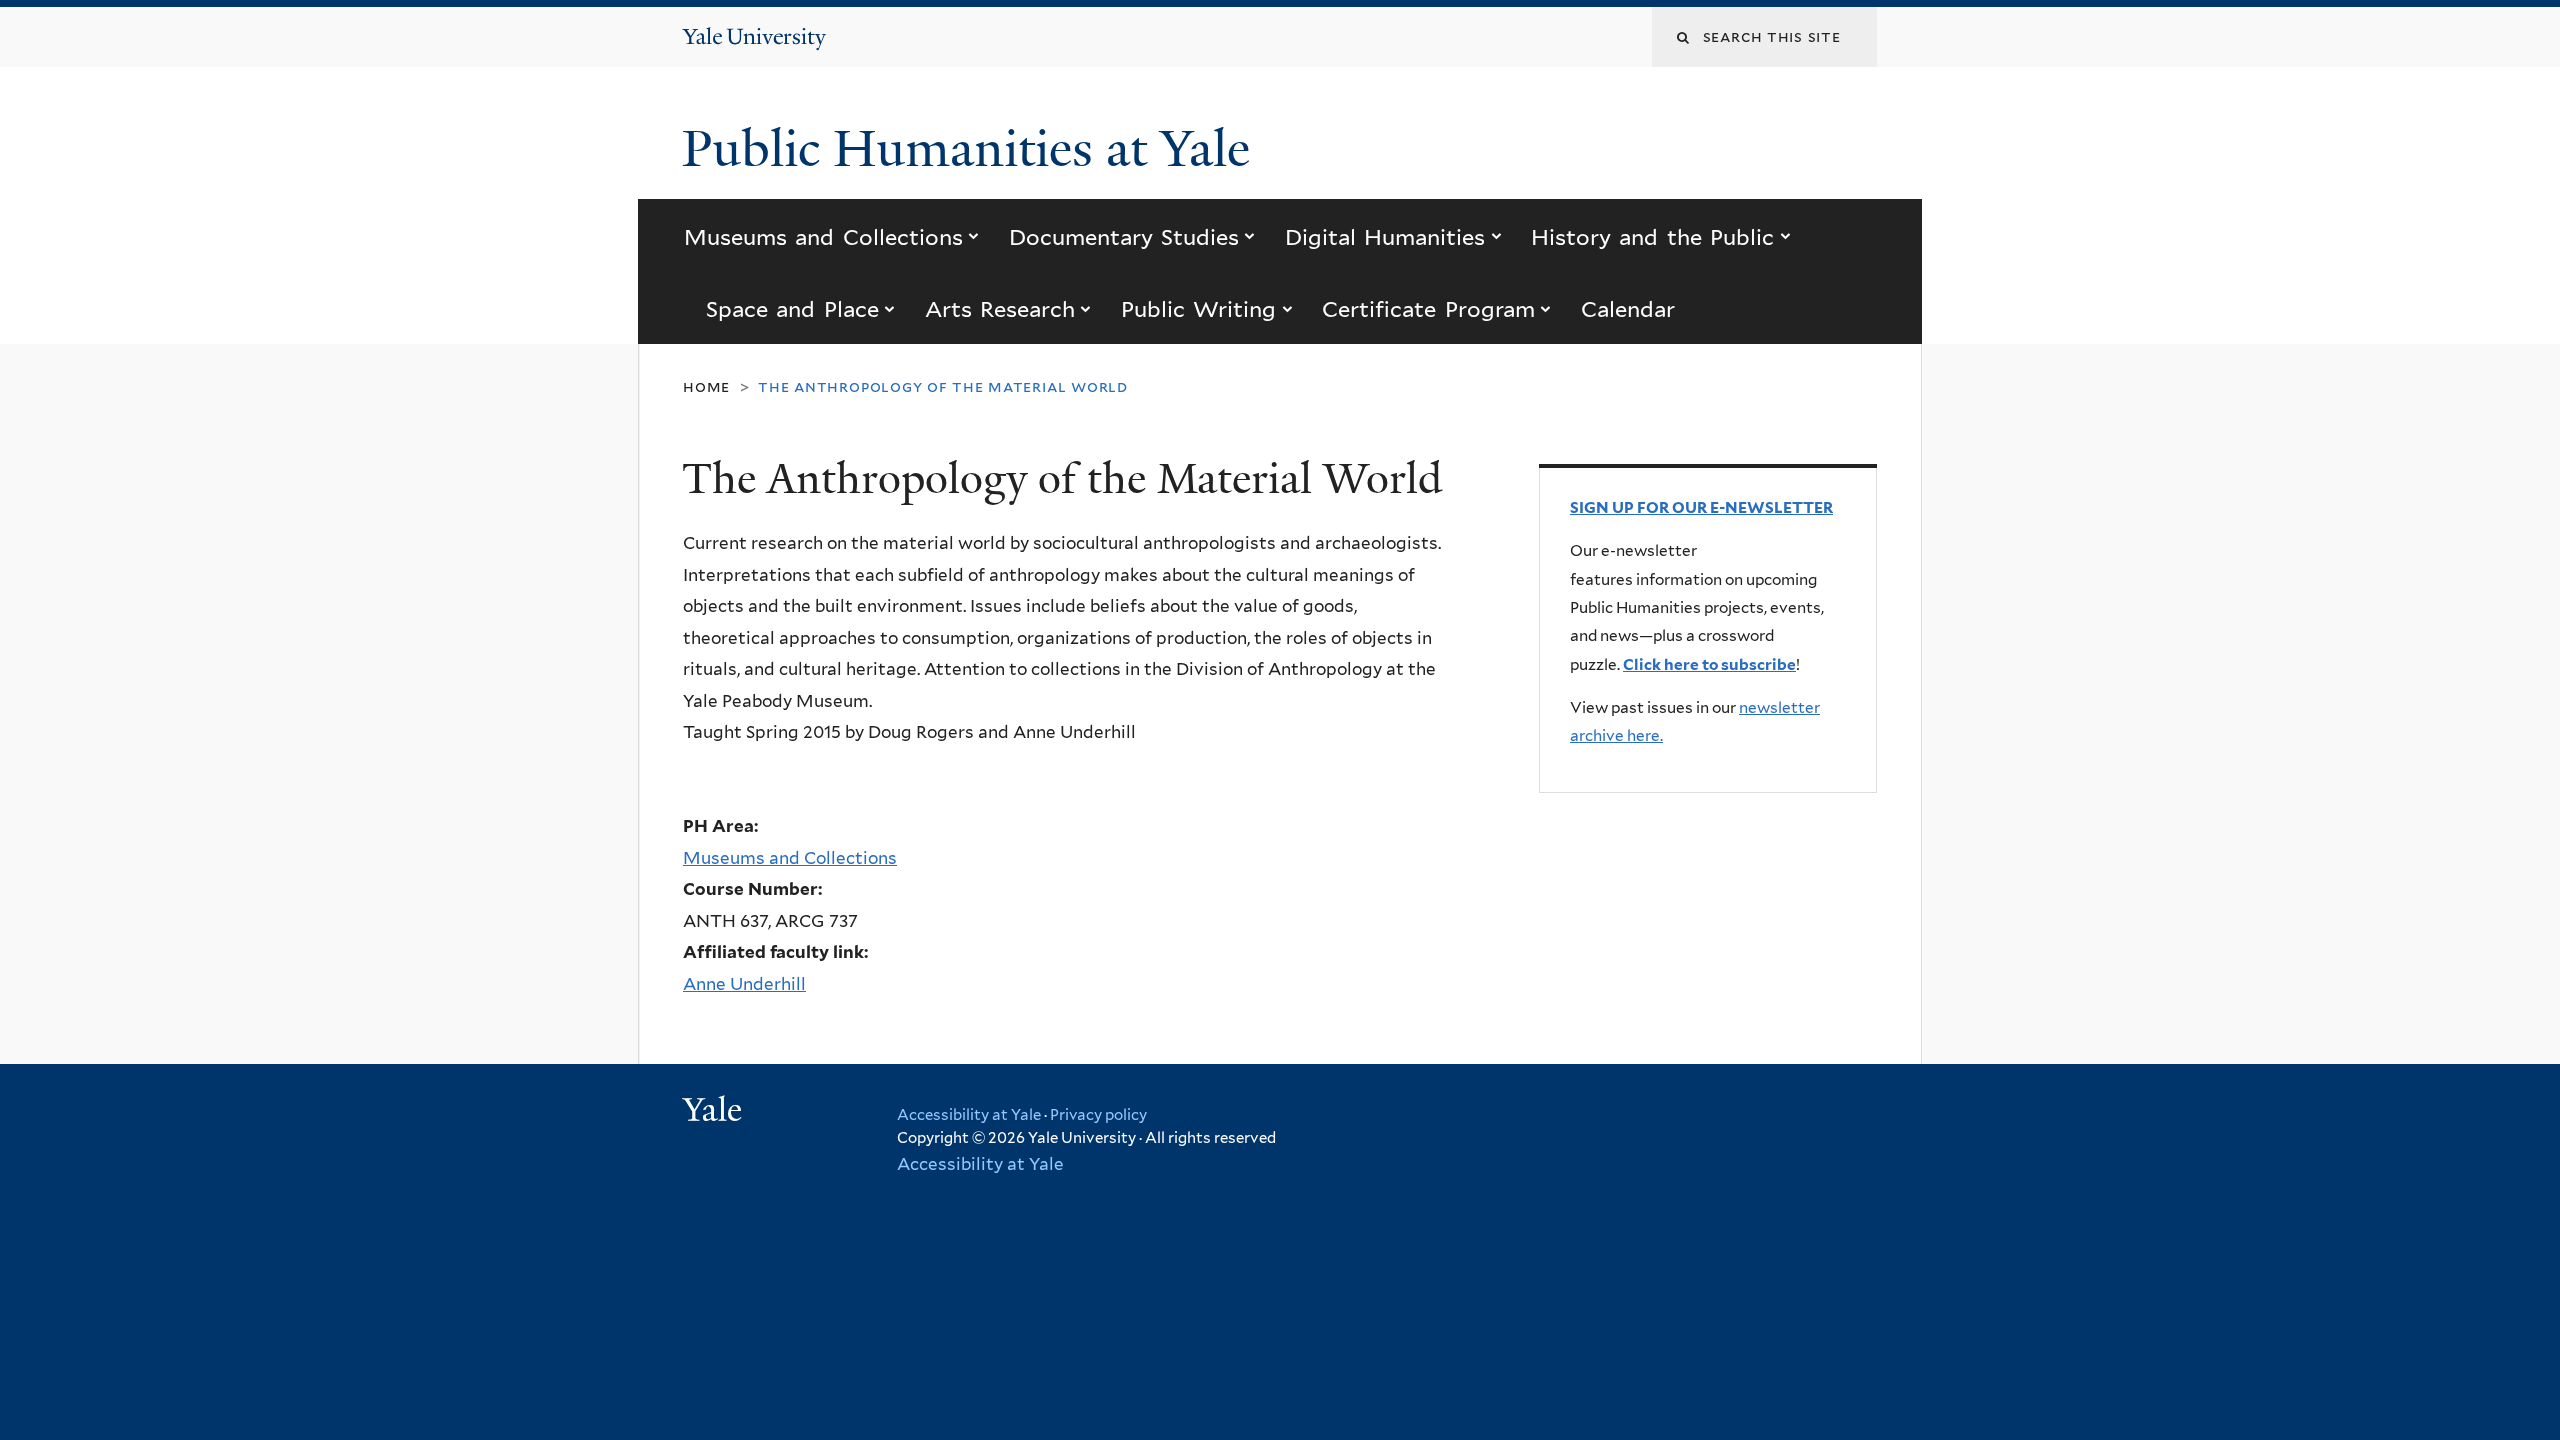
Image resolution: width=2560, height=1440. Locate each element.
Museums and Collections (823, 237)
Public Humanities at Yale (972, 149)
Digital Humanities (1385, 237)
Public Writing (1198, 309)
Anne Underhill (744, 984)
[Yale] (715, 1112)
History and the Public (1652, 237)
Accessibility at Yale (969, 1115)
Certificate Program (1428, 309)
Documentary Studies (1124, 237)
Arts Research (1000, 309)
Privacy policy (1098, 1115)
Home (706, 386)
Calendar (1628, 309)
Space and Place (792, 309)
